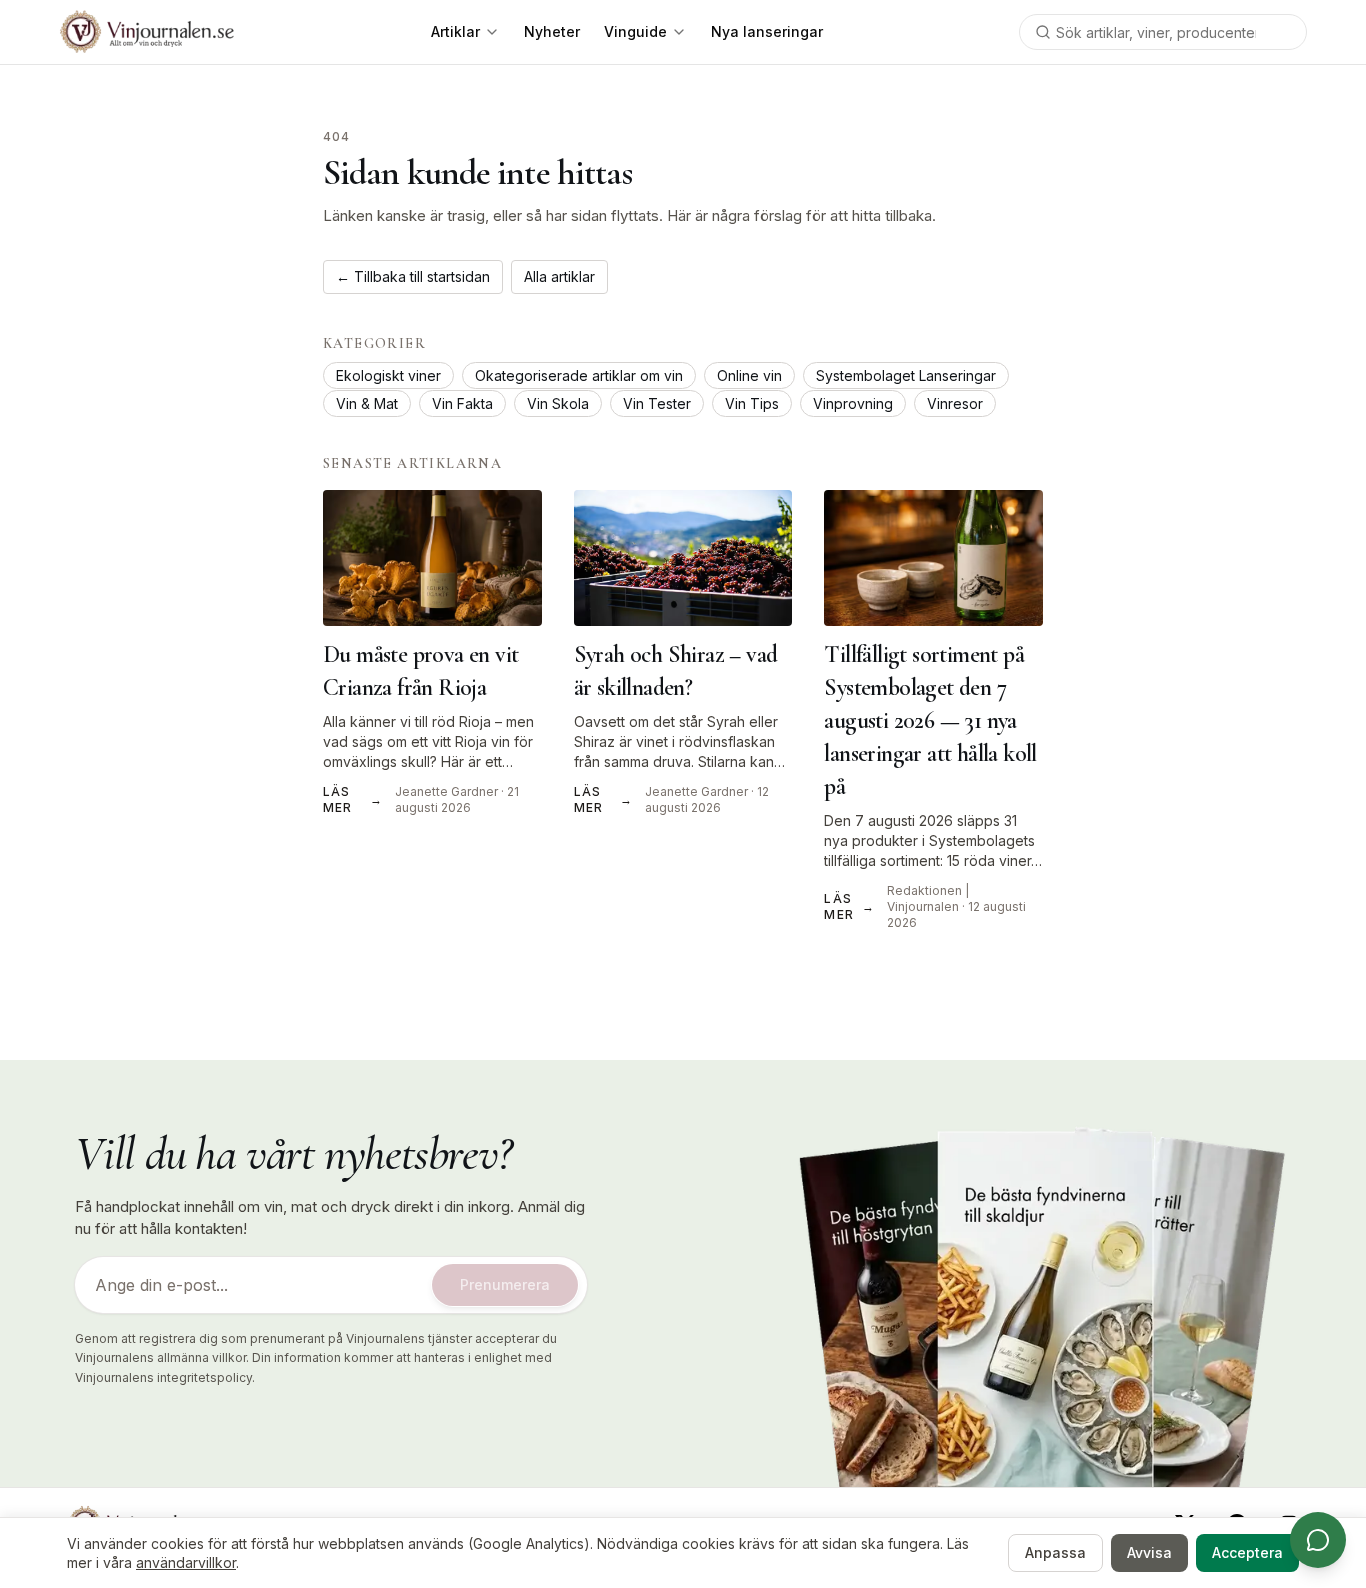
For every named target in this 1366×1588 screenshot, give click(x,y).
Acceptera (1247, 1552)
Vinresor (955, 403)
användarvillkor (186, 1562)
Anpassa (1055, 1552)
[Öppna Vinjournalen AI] (1318, 1540)
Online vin (749, 375)
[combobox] (1163, 32)
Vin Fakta (462, 403)
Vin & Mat (367, 403)
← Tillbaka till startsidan (413, 276)
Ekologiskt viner (388, 375)
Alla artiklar (559, 276)
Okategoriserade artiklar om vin (579, 375)
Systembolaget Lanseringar (906, 375)
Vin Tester (657, 403)
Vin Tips (752, 403)
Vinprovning (853, 403)
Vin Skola (558, 403)
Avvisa (1149, 1552)
